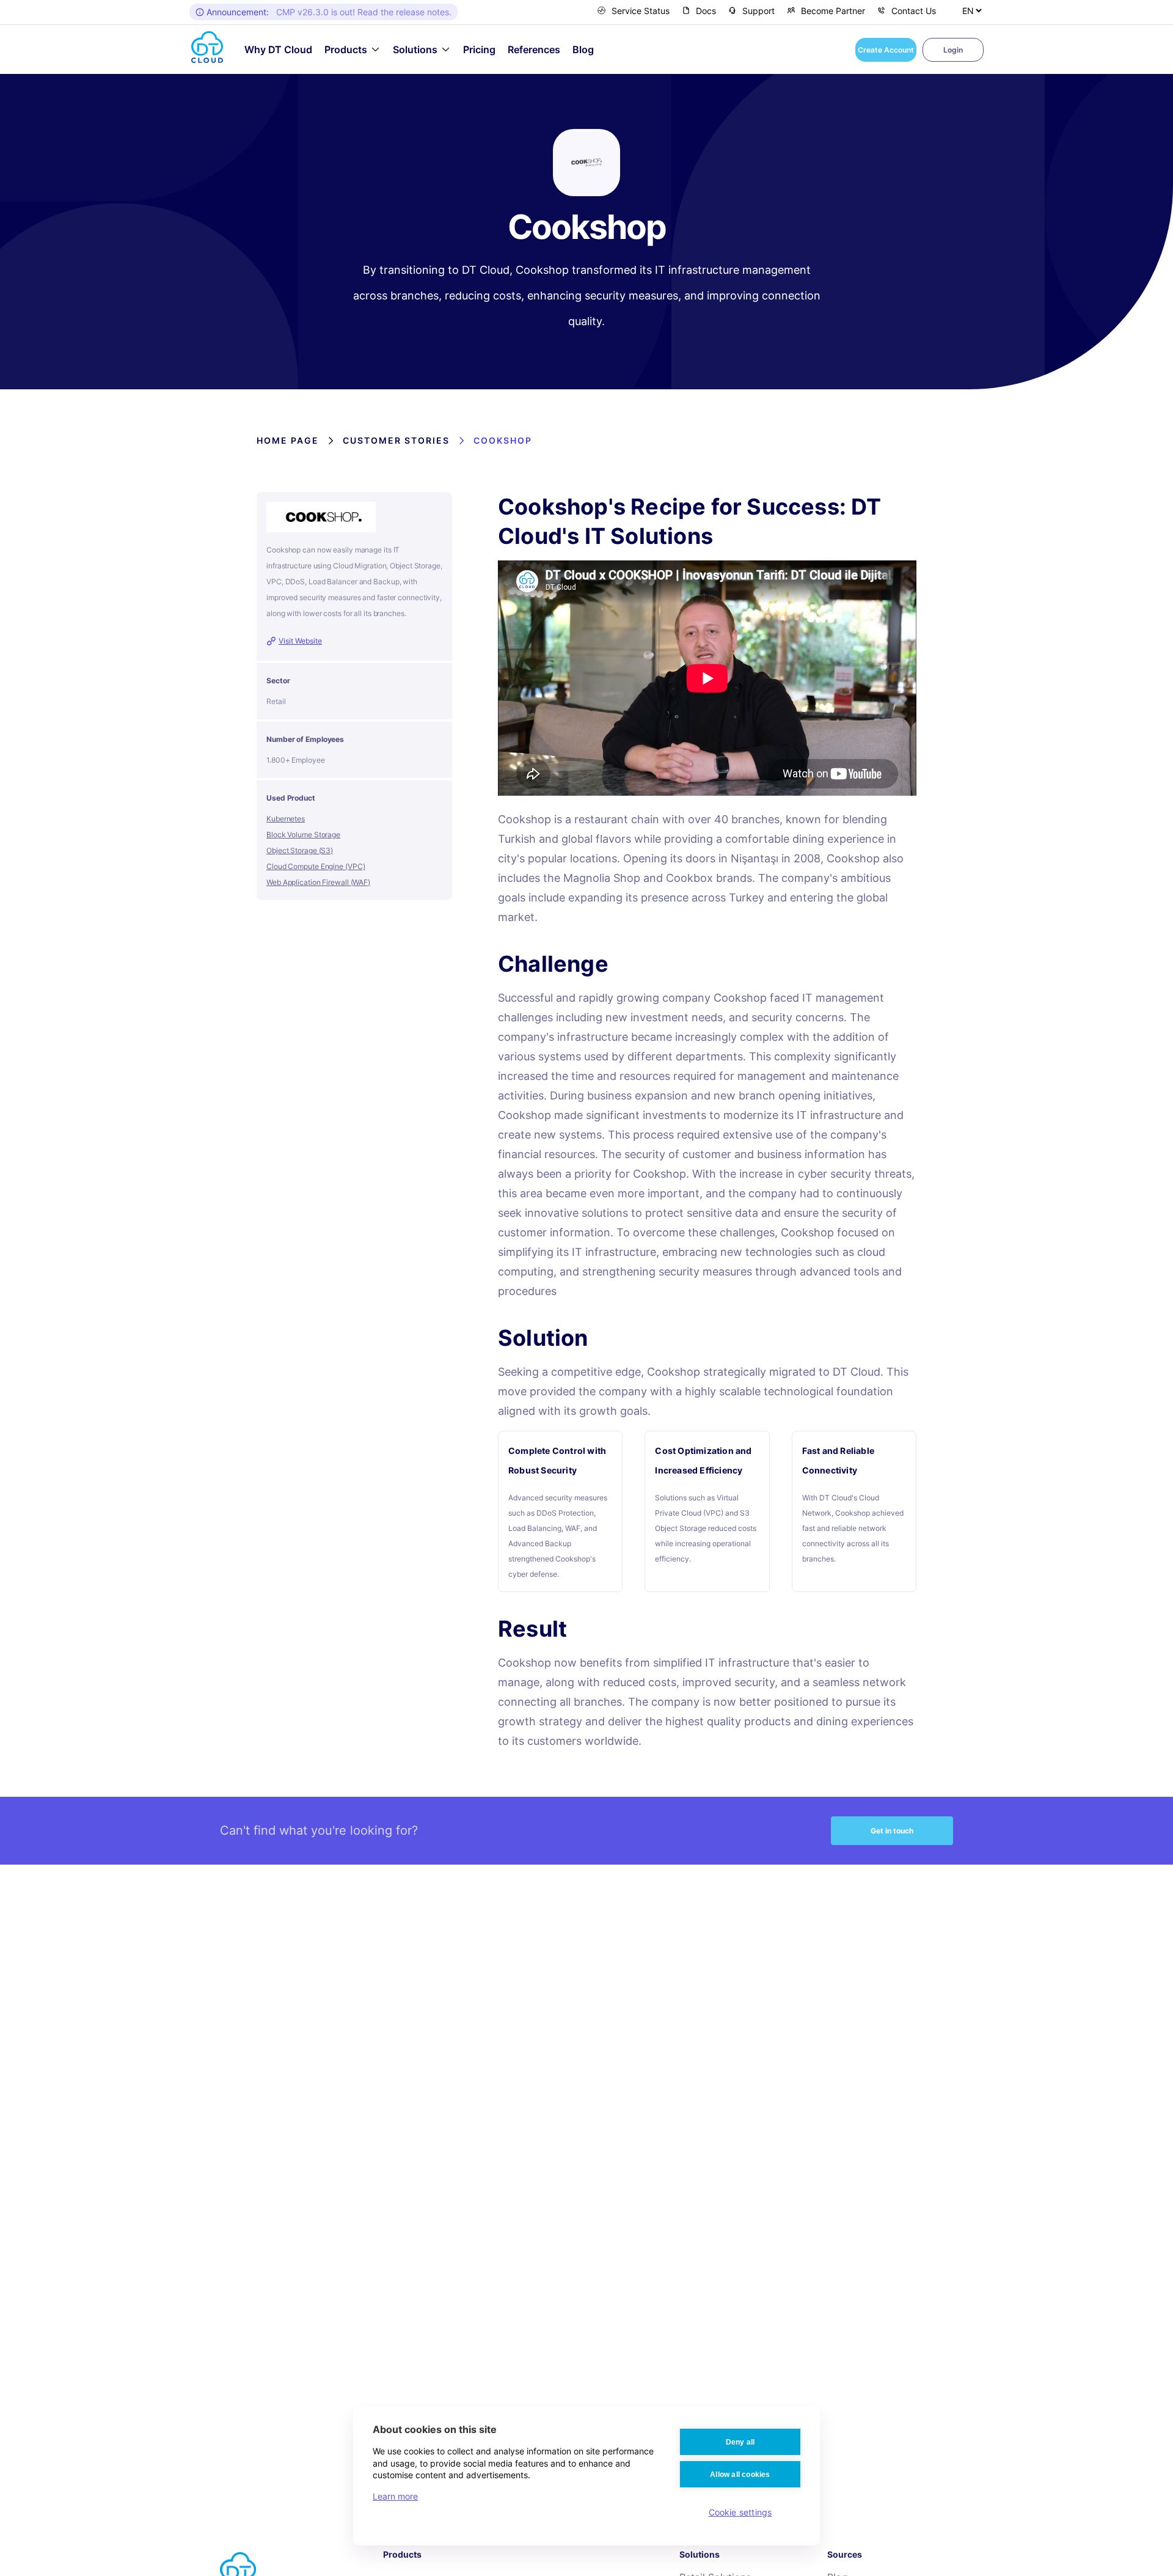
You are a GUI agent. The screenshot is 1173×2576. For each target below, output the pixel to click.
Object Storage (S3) (300, 850)
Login (953, 50)
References (534, 50)
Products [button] (346, 50)
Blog (583, 50)
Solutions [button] (415, 50)
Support (758, 11)
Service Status (641, 11)
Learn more (395, 2496)
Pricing (479, 50)
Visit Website (300, 641)
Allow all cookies (740, 2475)
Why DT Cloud (278, 50)
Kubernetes (286, 819)
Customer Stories (396, 440)
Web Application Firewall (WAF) (318, 882)
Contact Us (914, 11)
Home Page (288, 440)
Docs (706, 11)
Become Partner (833, 11)
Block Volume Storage (303, 835)
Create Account (886, 50)
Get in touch (892, 1831)
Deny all (740, 2442)
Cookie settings (740, 2512)
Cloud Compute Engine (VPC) (316, 866)
